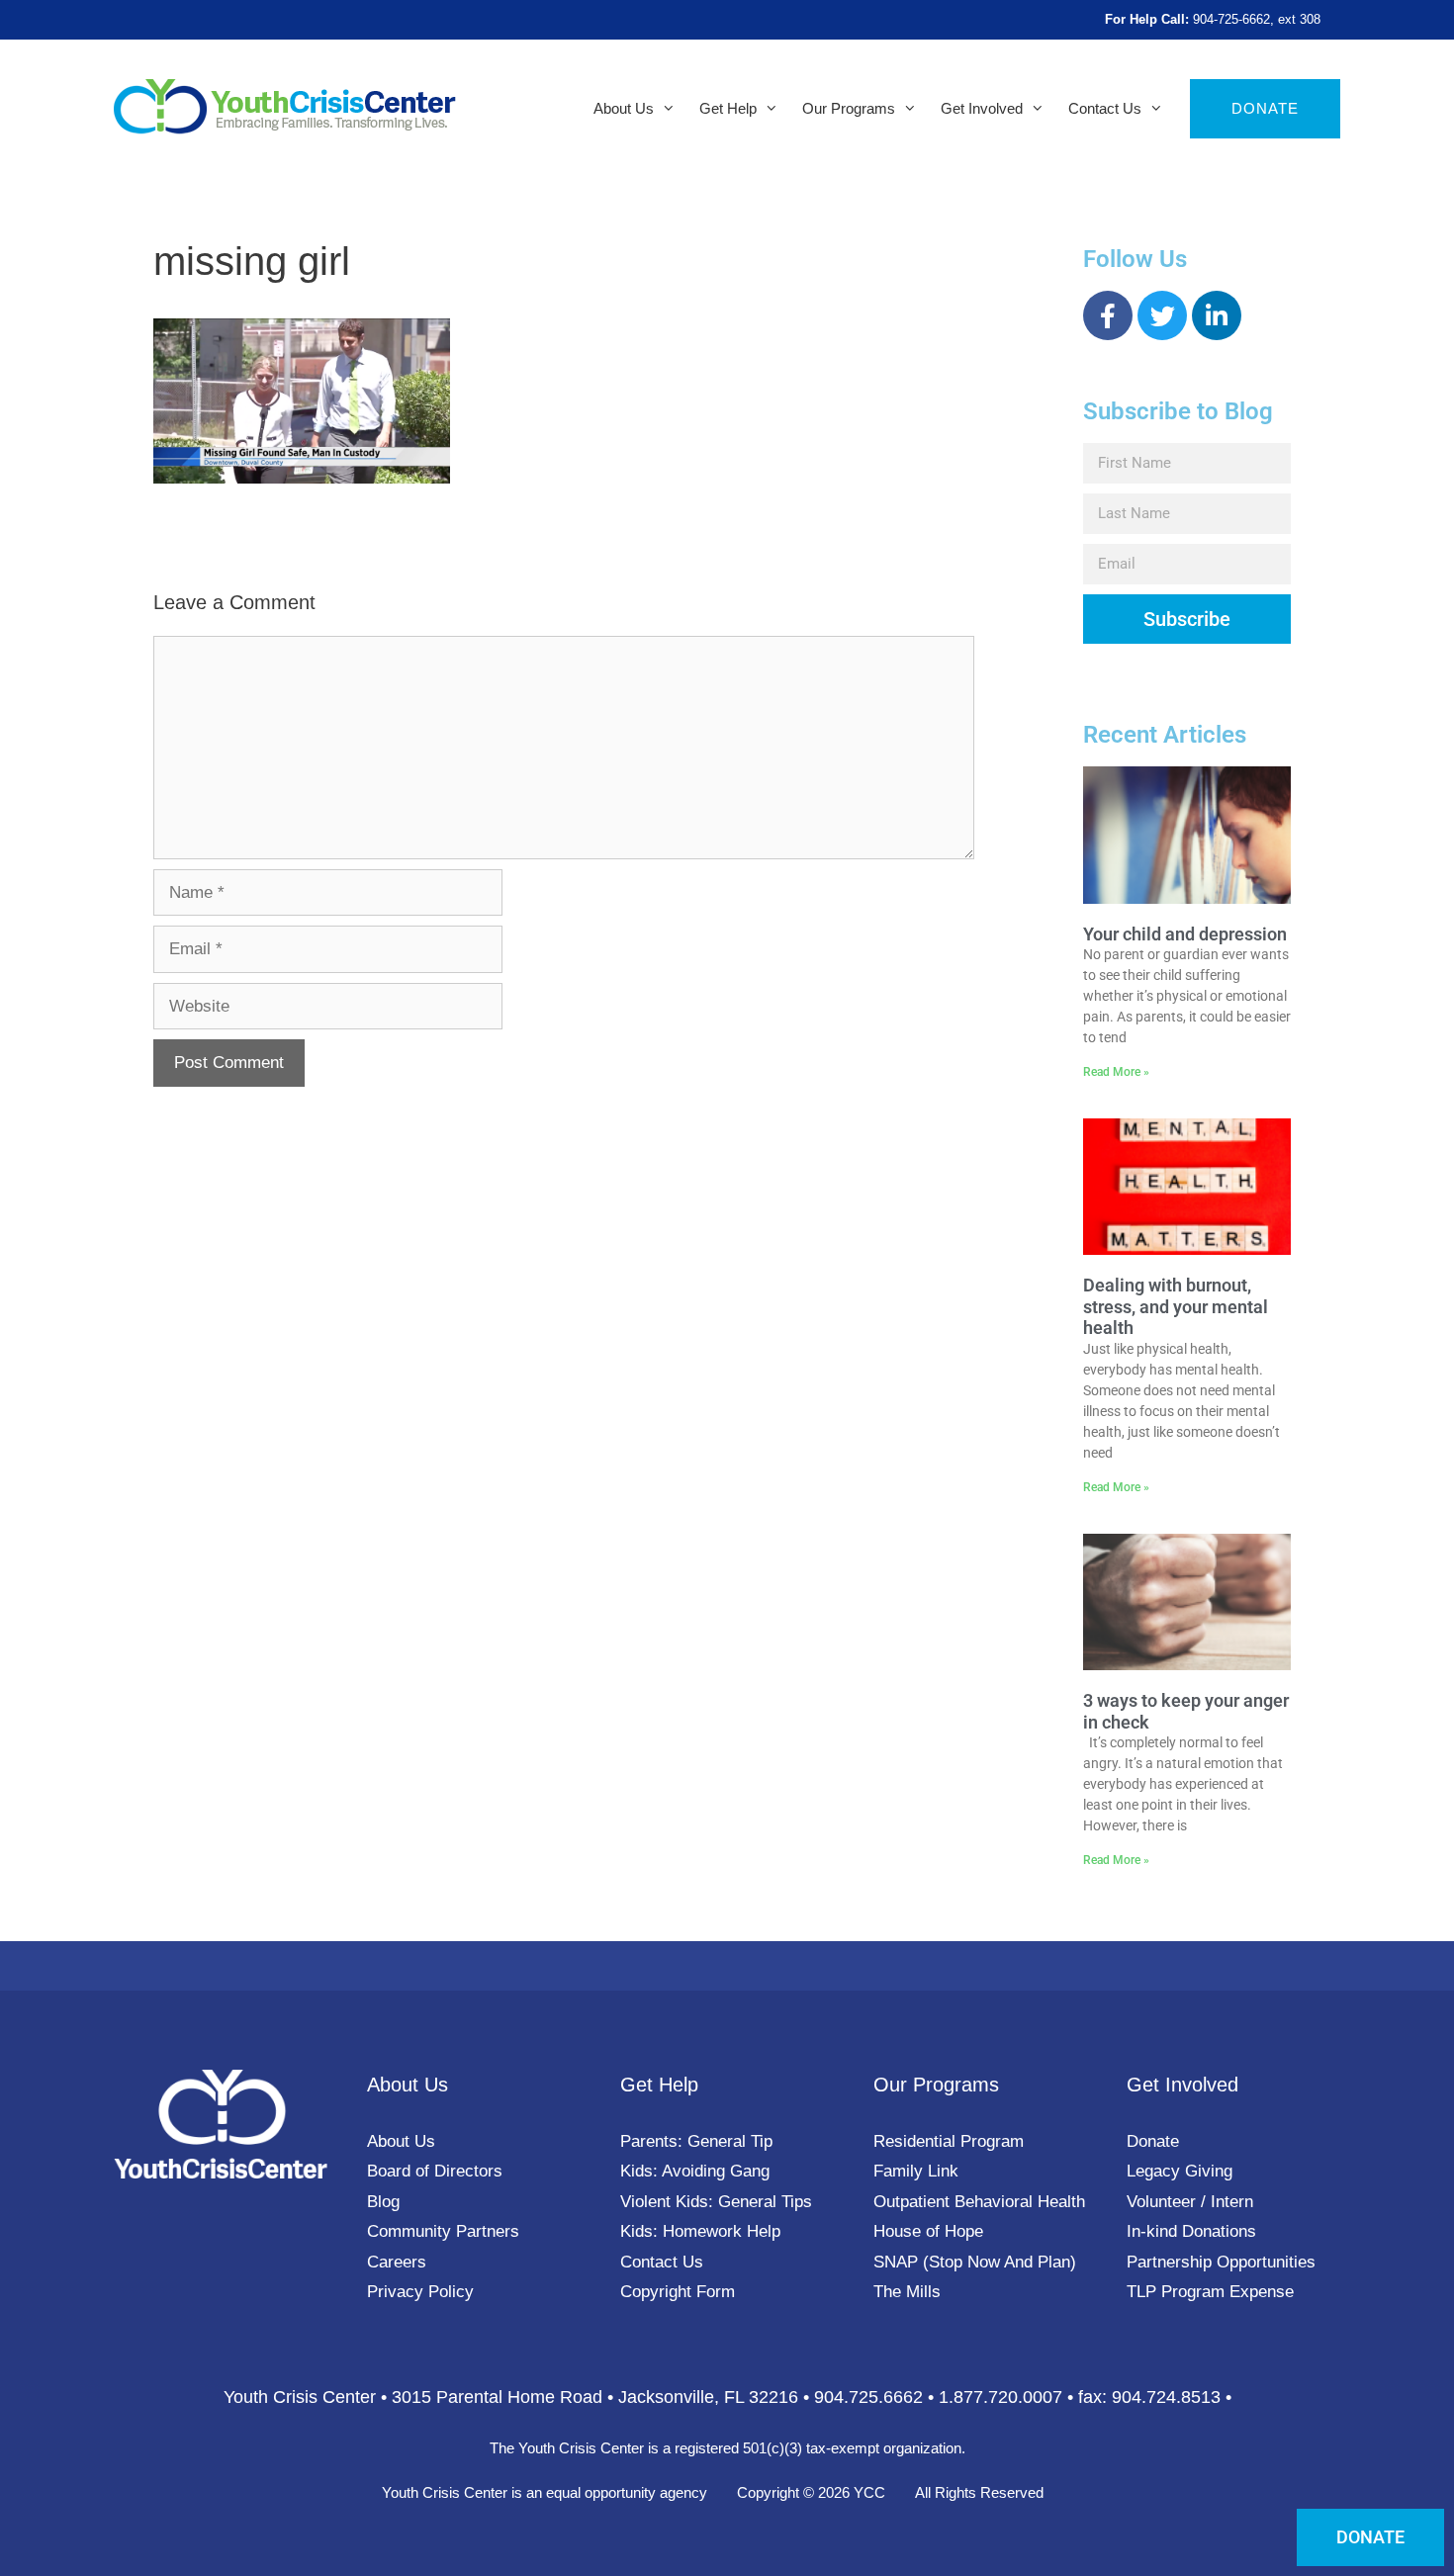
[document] (727, 1288)
